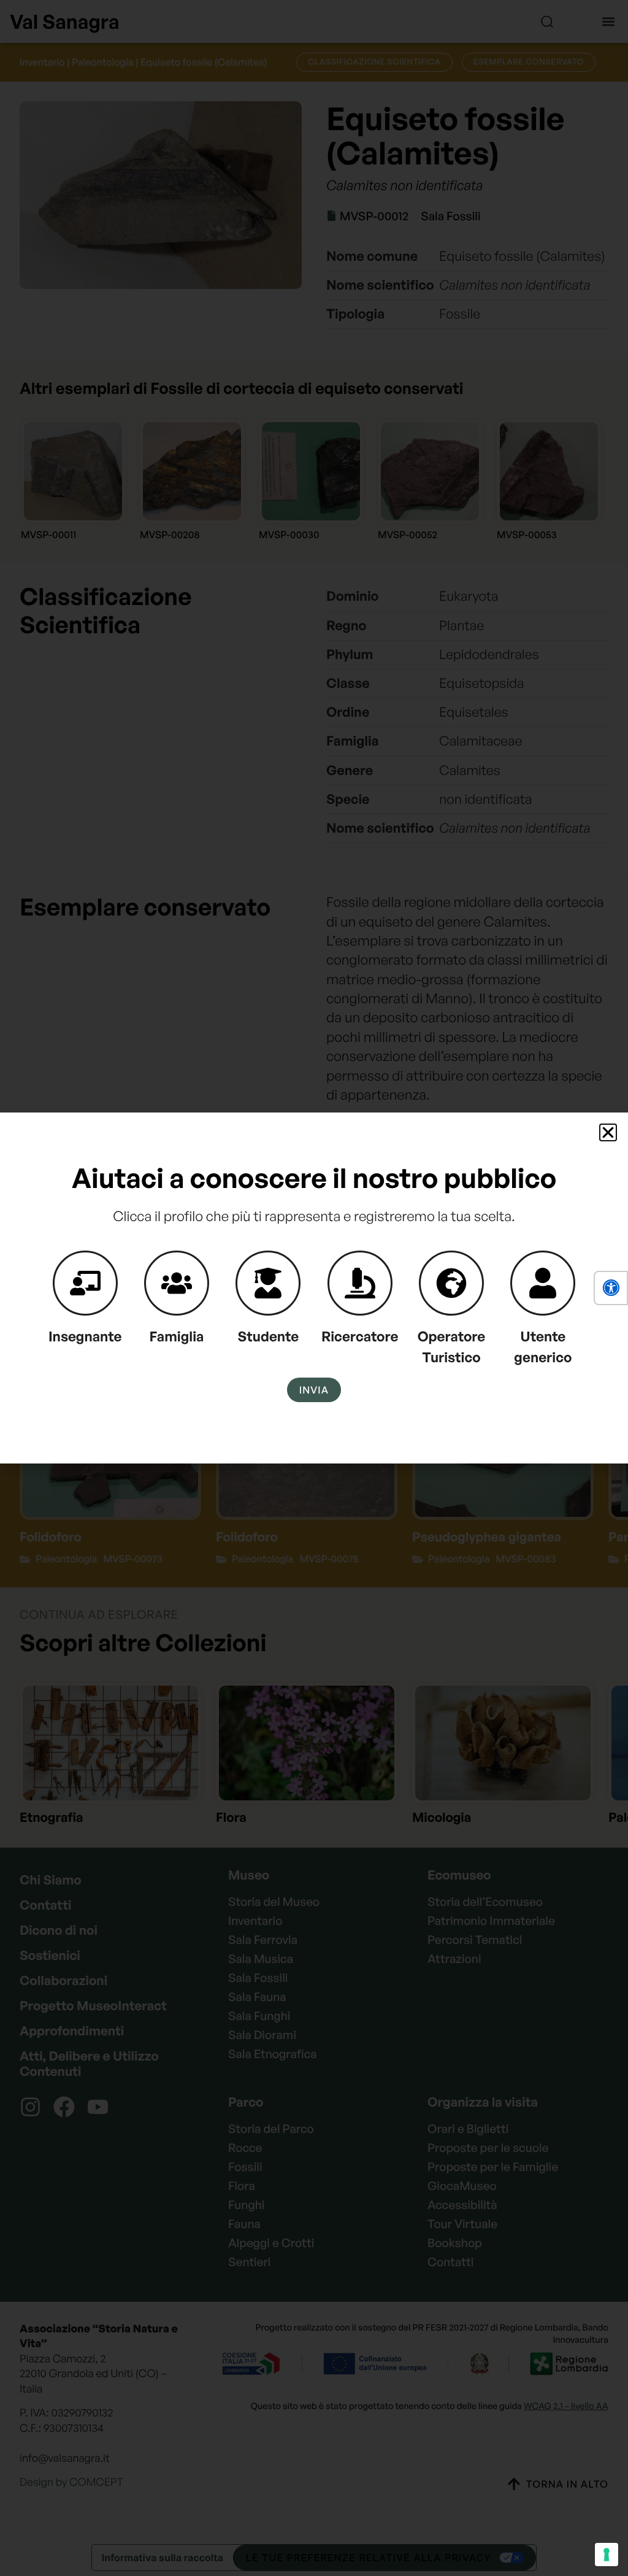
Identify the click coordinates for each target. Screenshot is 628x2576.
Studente (268, 1336)
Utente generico (543, 1347)
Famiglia (177, 1336)
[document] (314, 1288)
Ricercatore (360, 1336)
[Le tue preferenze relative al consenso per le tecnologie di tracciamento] (607, 2555)
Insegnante (85, 1336)
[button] (611, 1288)
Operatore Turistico (452, 1347)
